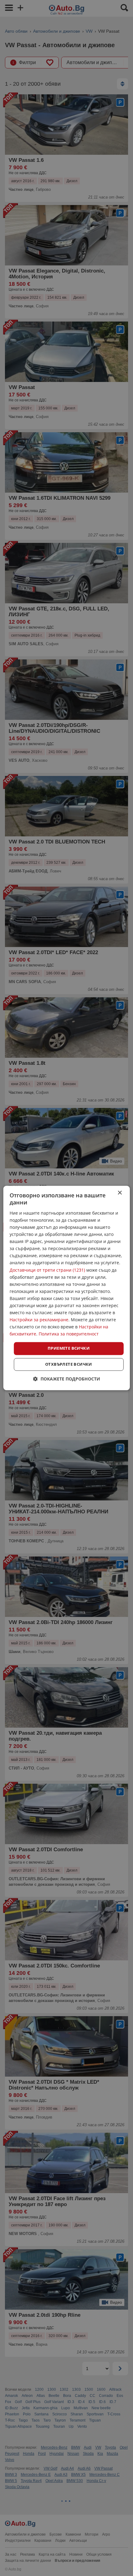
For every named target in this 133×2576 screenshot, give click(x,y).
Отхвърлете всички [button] (69, 1364)
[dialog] (67, 1288)
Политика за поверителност (69, 1334)
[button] (67, 1379)
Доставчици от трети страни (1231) (47, 1270)
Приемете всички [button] (69, 1348)
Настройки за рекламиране (39, 1320)
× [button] (120, 1193)
